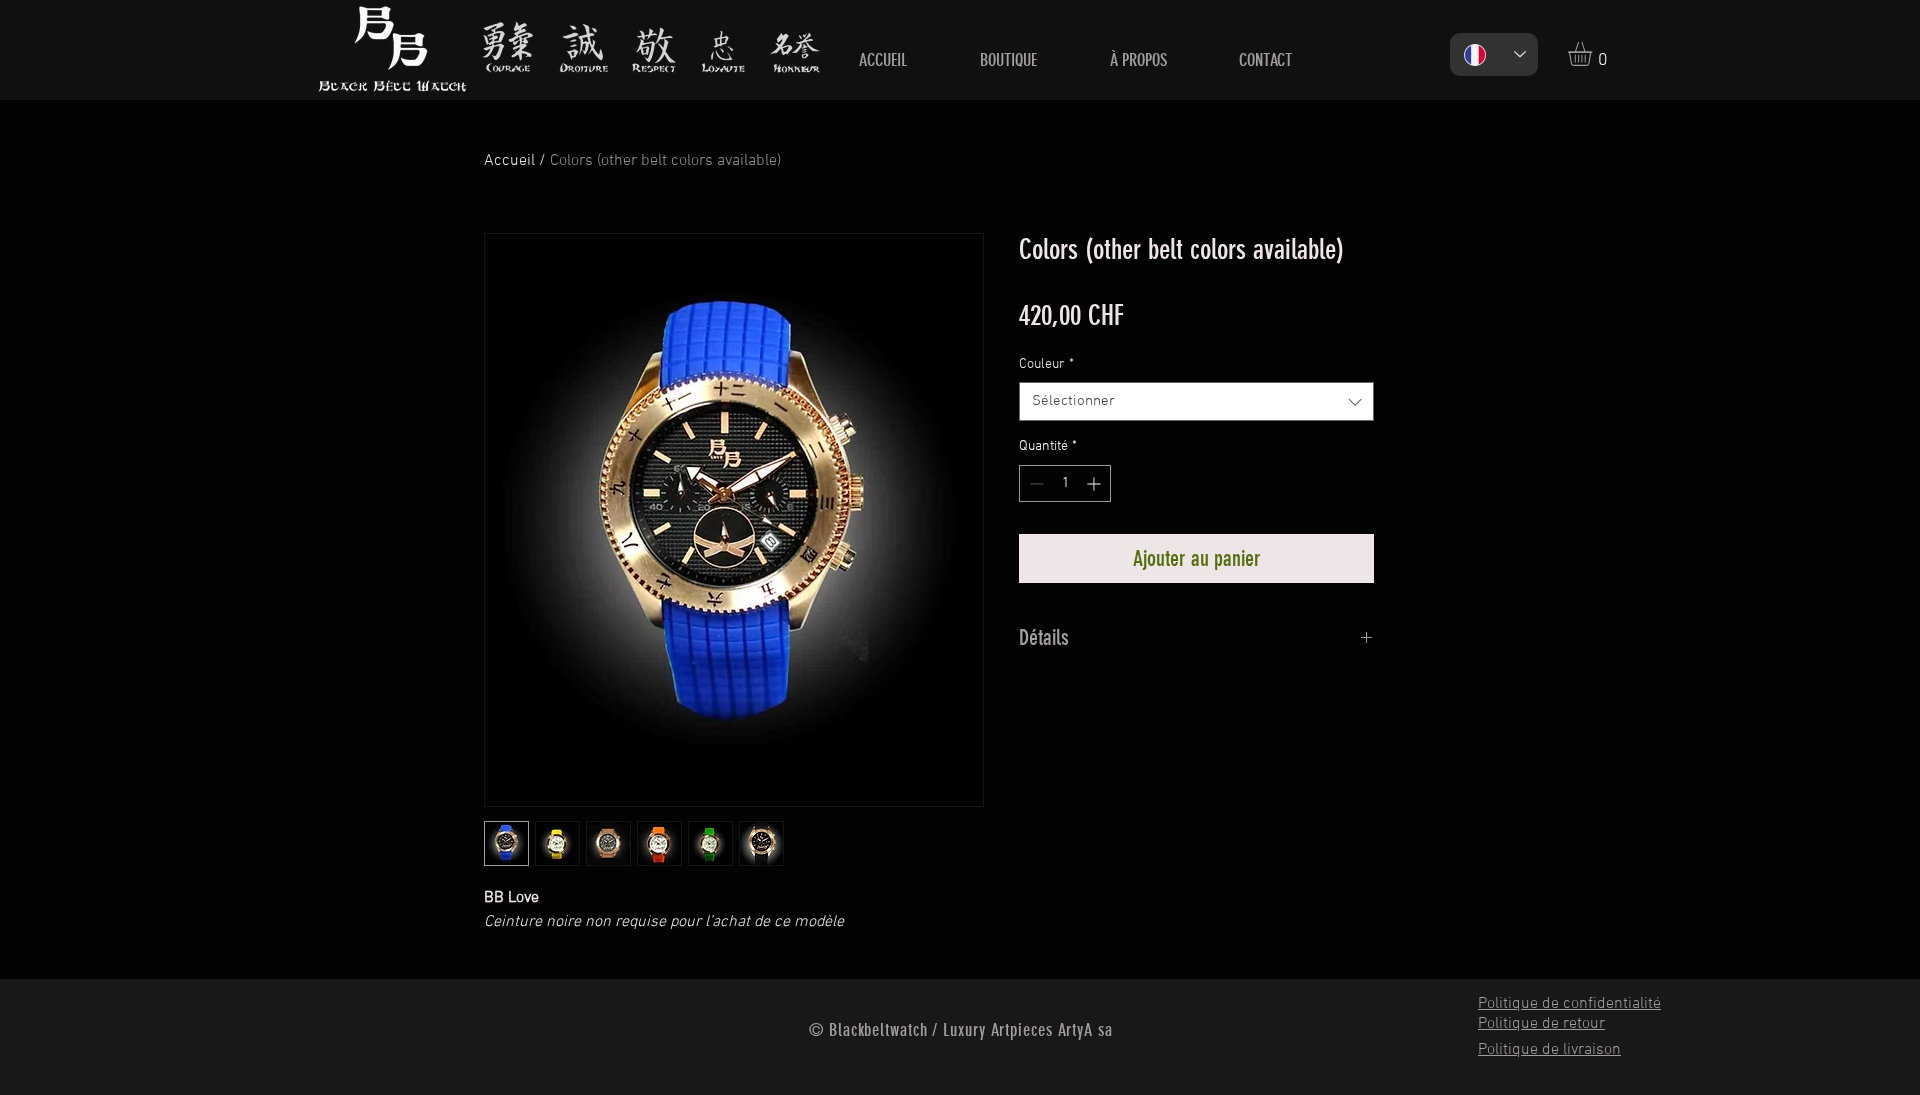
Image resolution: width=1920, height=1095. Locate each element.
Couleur (1046, 364)
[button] (1594, 54)
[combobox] (1196, 401)
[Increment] (1095, 483)
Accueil (509, 161)
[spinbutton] (1065, 483)
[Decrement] (1034, 483)
